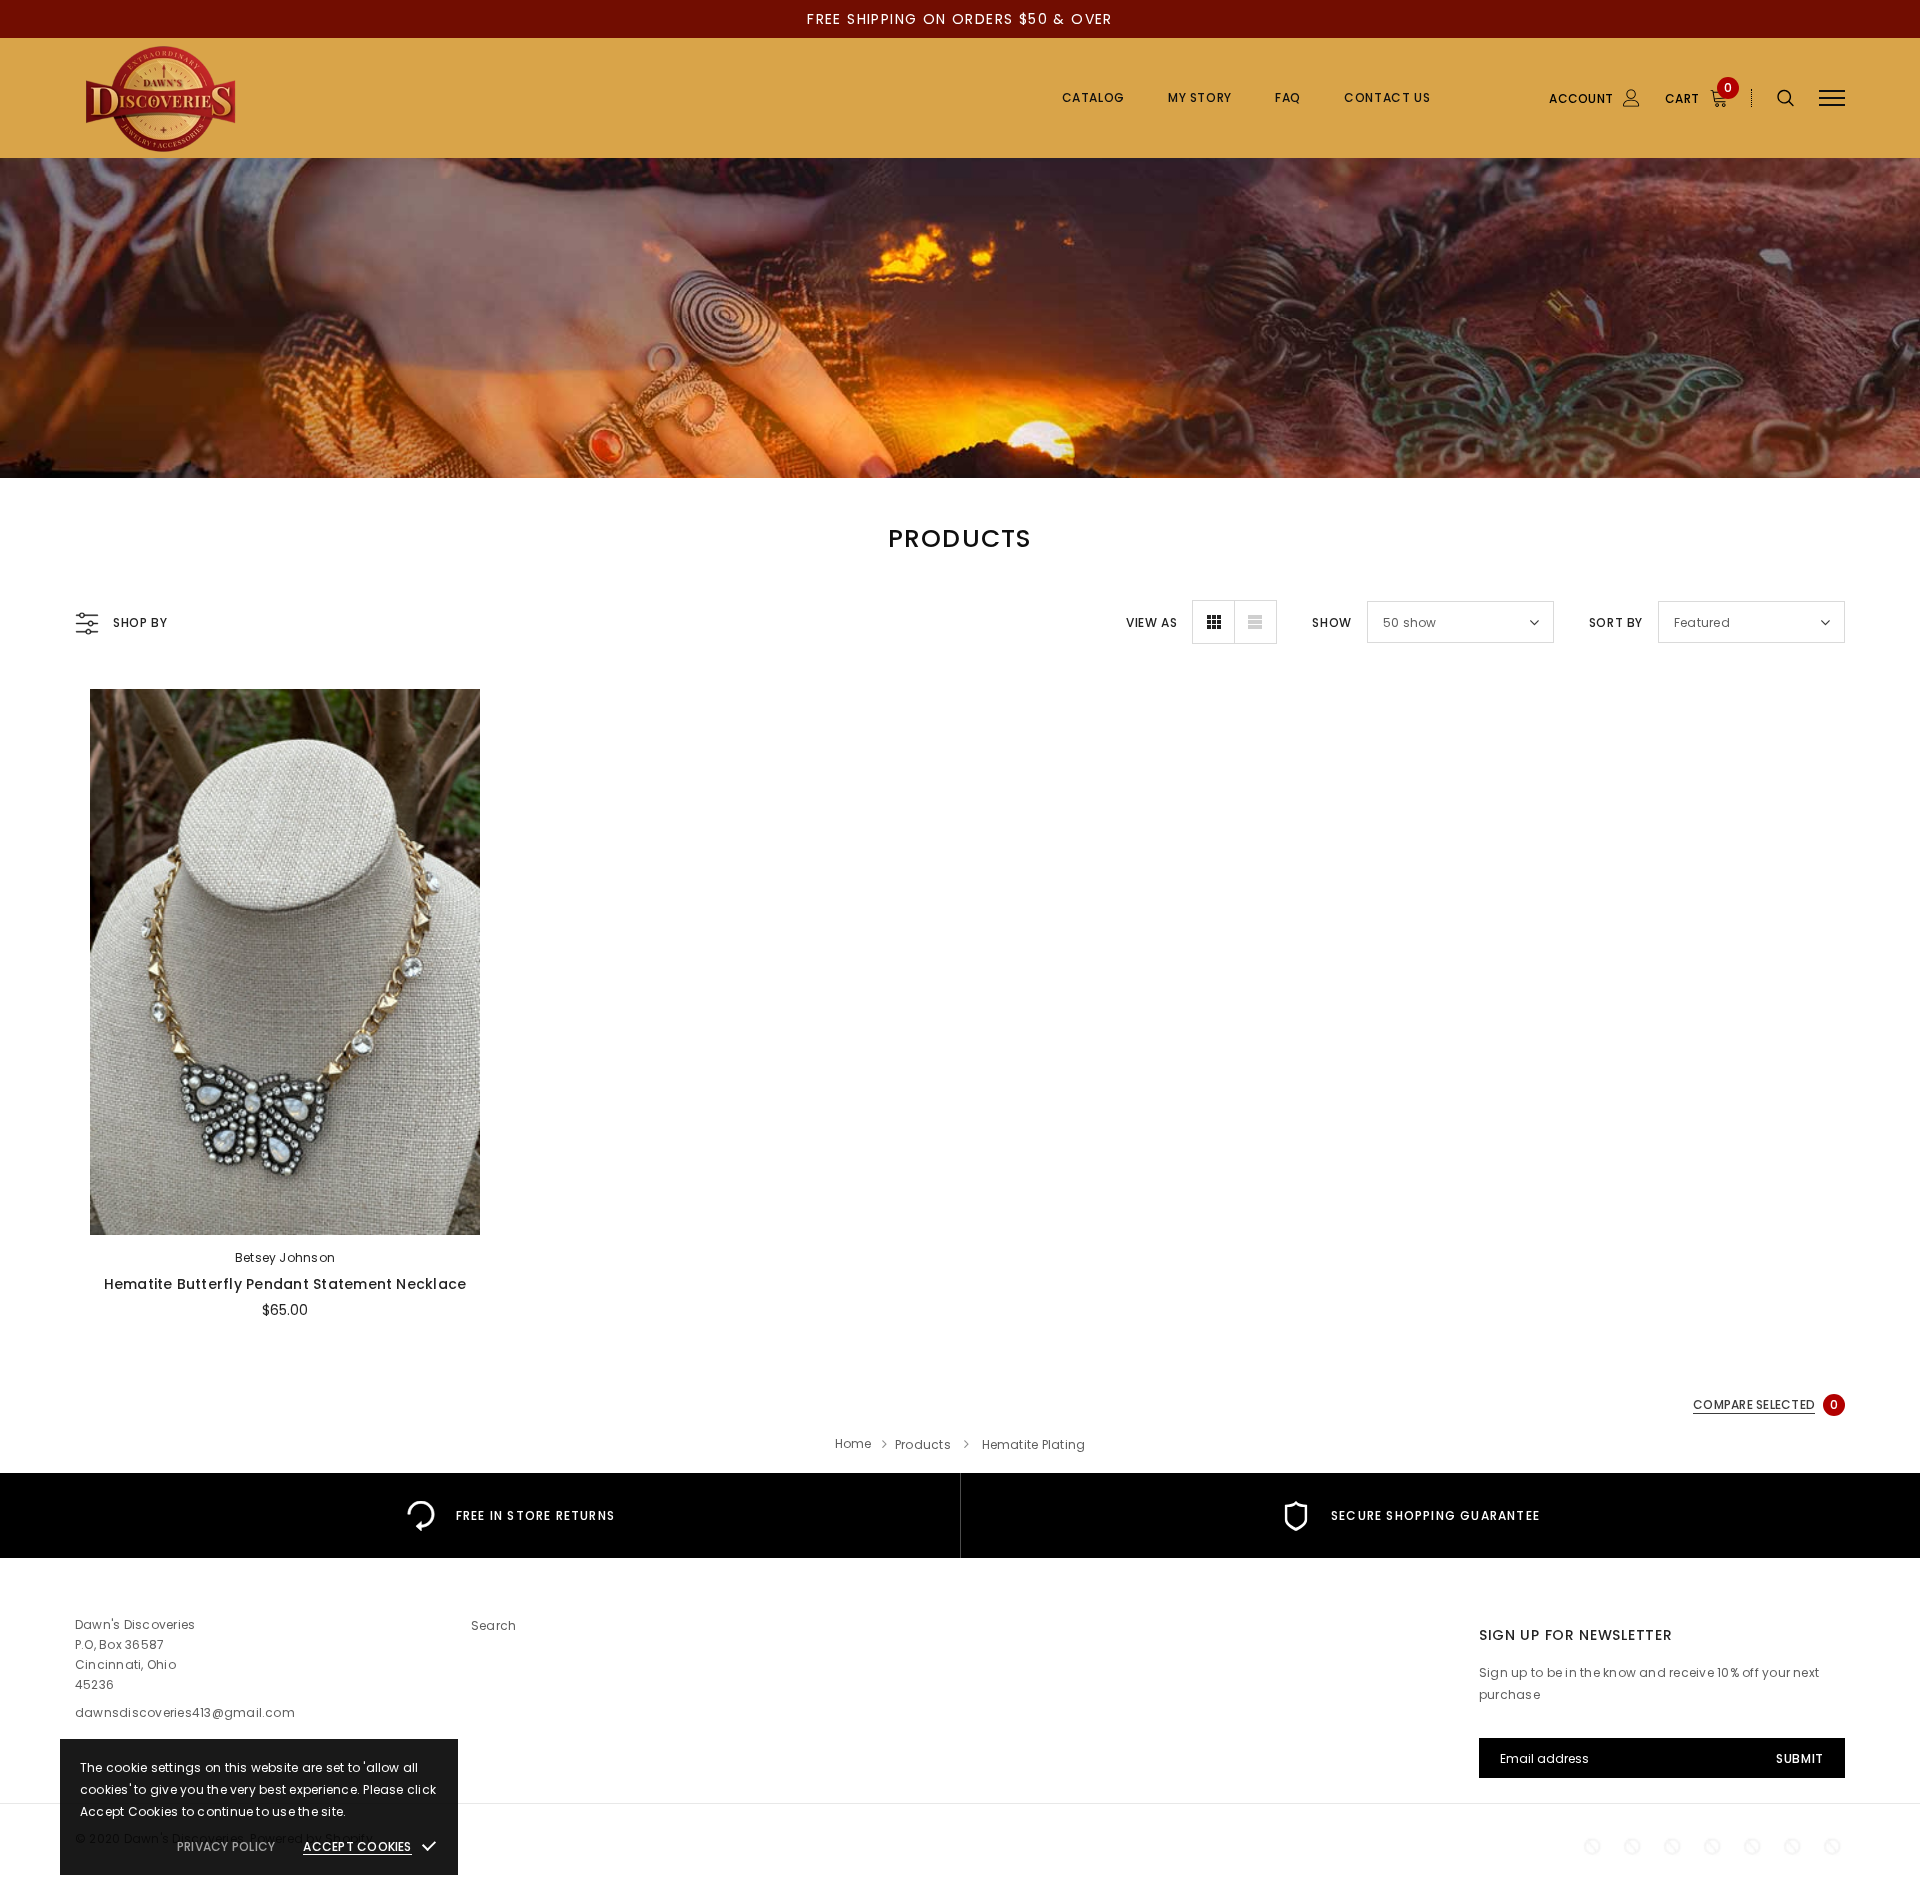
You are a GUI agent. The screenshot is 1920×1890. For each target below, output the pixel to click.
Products (923, 1444)
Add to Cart (285, 1214)
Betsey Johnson (285, 1257)
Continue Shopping (1705, 294)
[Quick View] (106, 756)
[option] (510, 1515)
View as (1151, 622)
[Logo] (229, 98)
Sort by (1616, 622)
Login (1538, 207)
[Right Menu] (1832, 98)
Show (1331, 622)
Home (853, 1443)
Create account (1571, 237)
